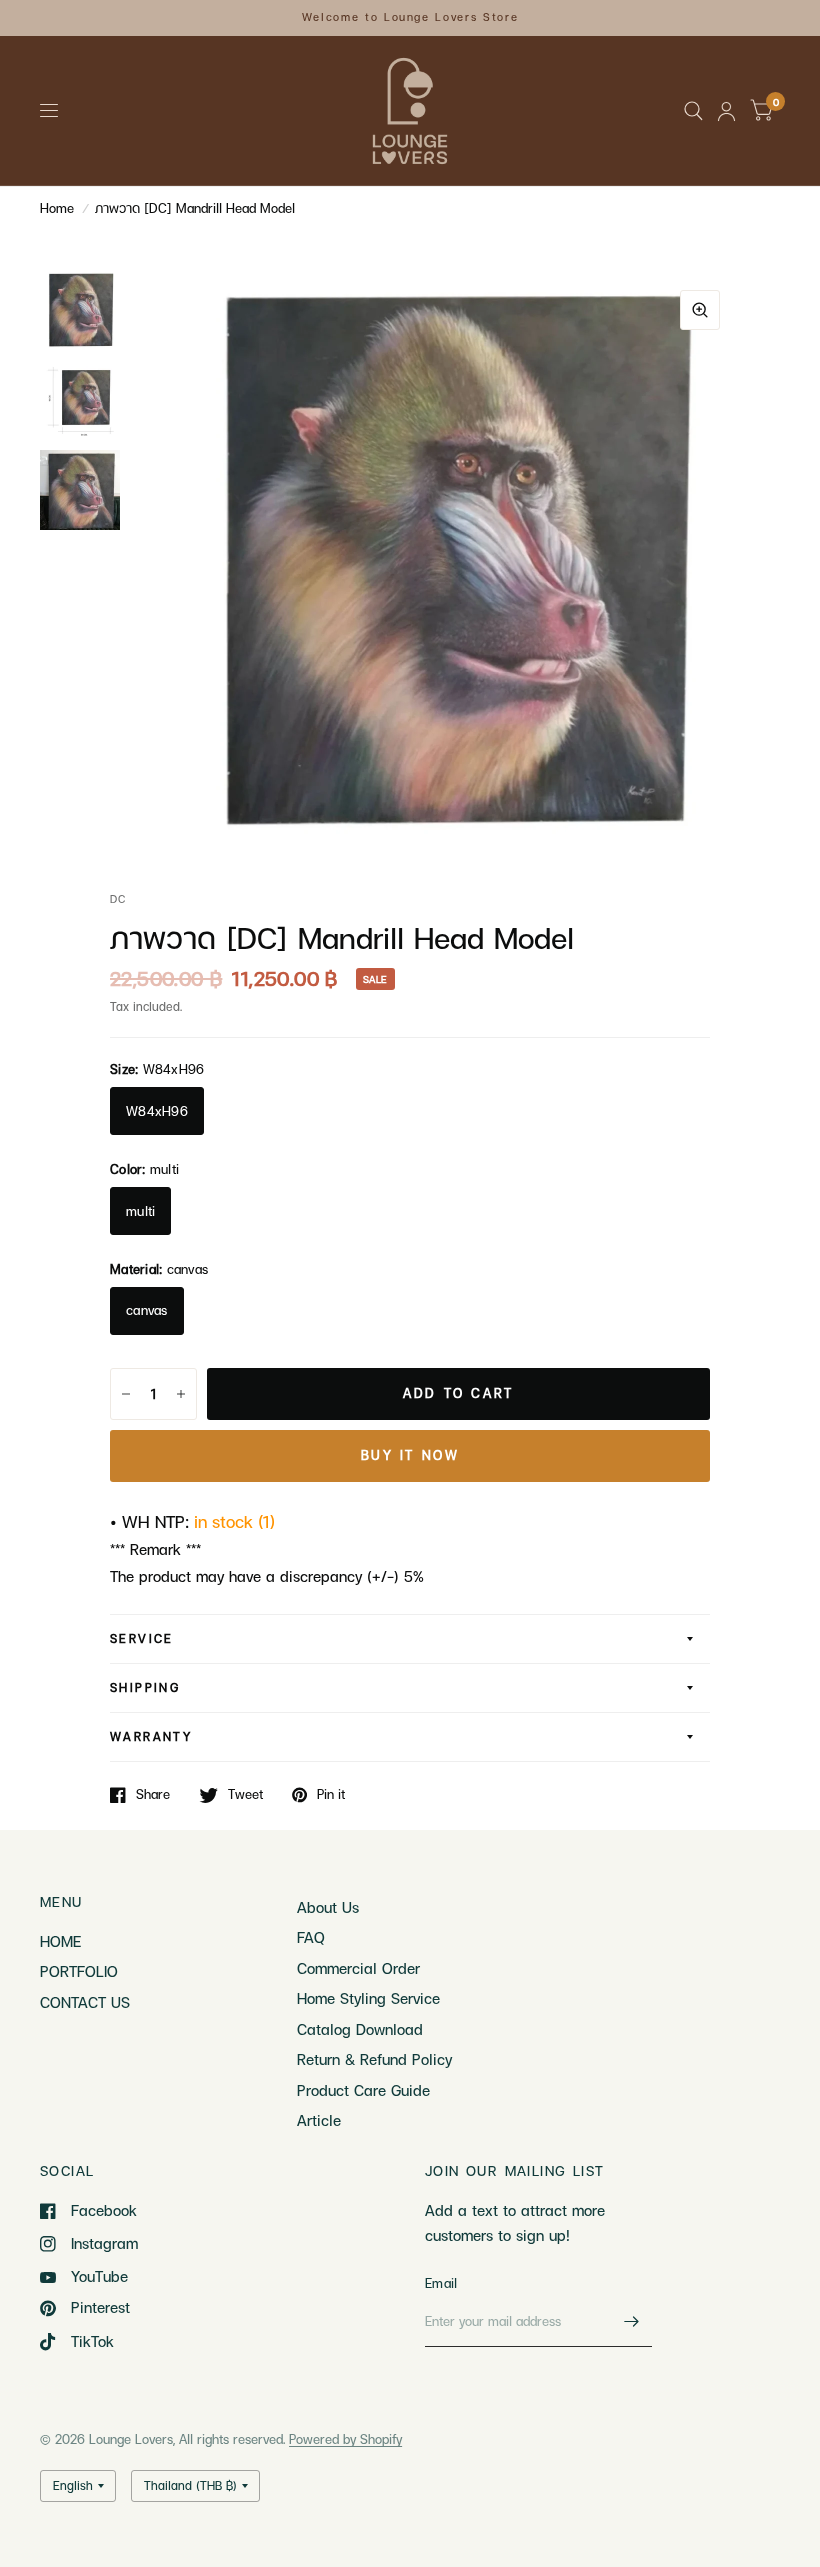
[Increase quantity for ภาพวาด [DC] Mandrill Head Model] (181, 1394)
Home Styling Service (368, 1998)
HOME (60, 1941)
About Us (328, 1907)
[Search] (693, 111)
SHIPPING (145, 1687)
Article (319, 2120)
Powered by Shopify (345, 2439)
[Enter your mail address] (632, 2321)
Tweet (245, 1795)
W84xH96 (157, 1111)
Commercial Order (358, 1968)
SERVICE (142, 1638)
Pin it (331, 1795)
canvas (147, 1310)
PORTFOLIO (79, 1971)
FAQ (311, 1937)
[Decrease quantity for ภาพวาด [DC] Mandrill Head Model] (126, 1394)
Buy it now (410, 1455)
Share (153, 1795)
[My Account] (726, 111)
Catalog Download (360, 2029)
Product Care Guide (363, 2090)
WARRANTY (151, 1736)
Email (441, 2283)
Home (57, 208)
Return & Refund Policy (374, 2059)
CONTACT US (85, 2002)
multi (140, 1211)
